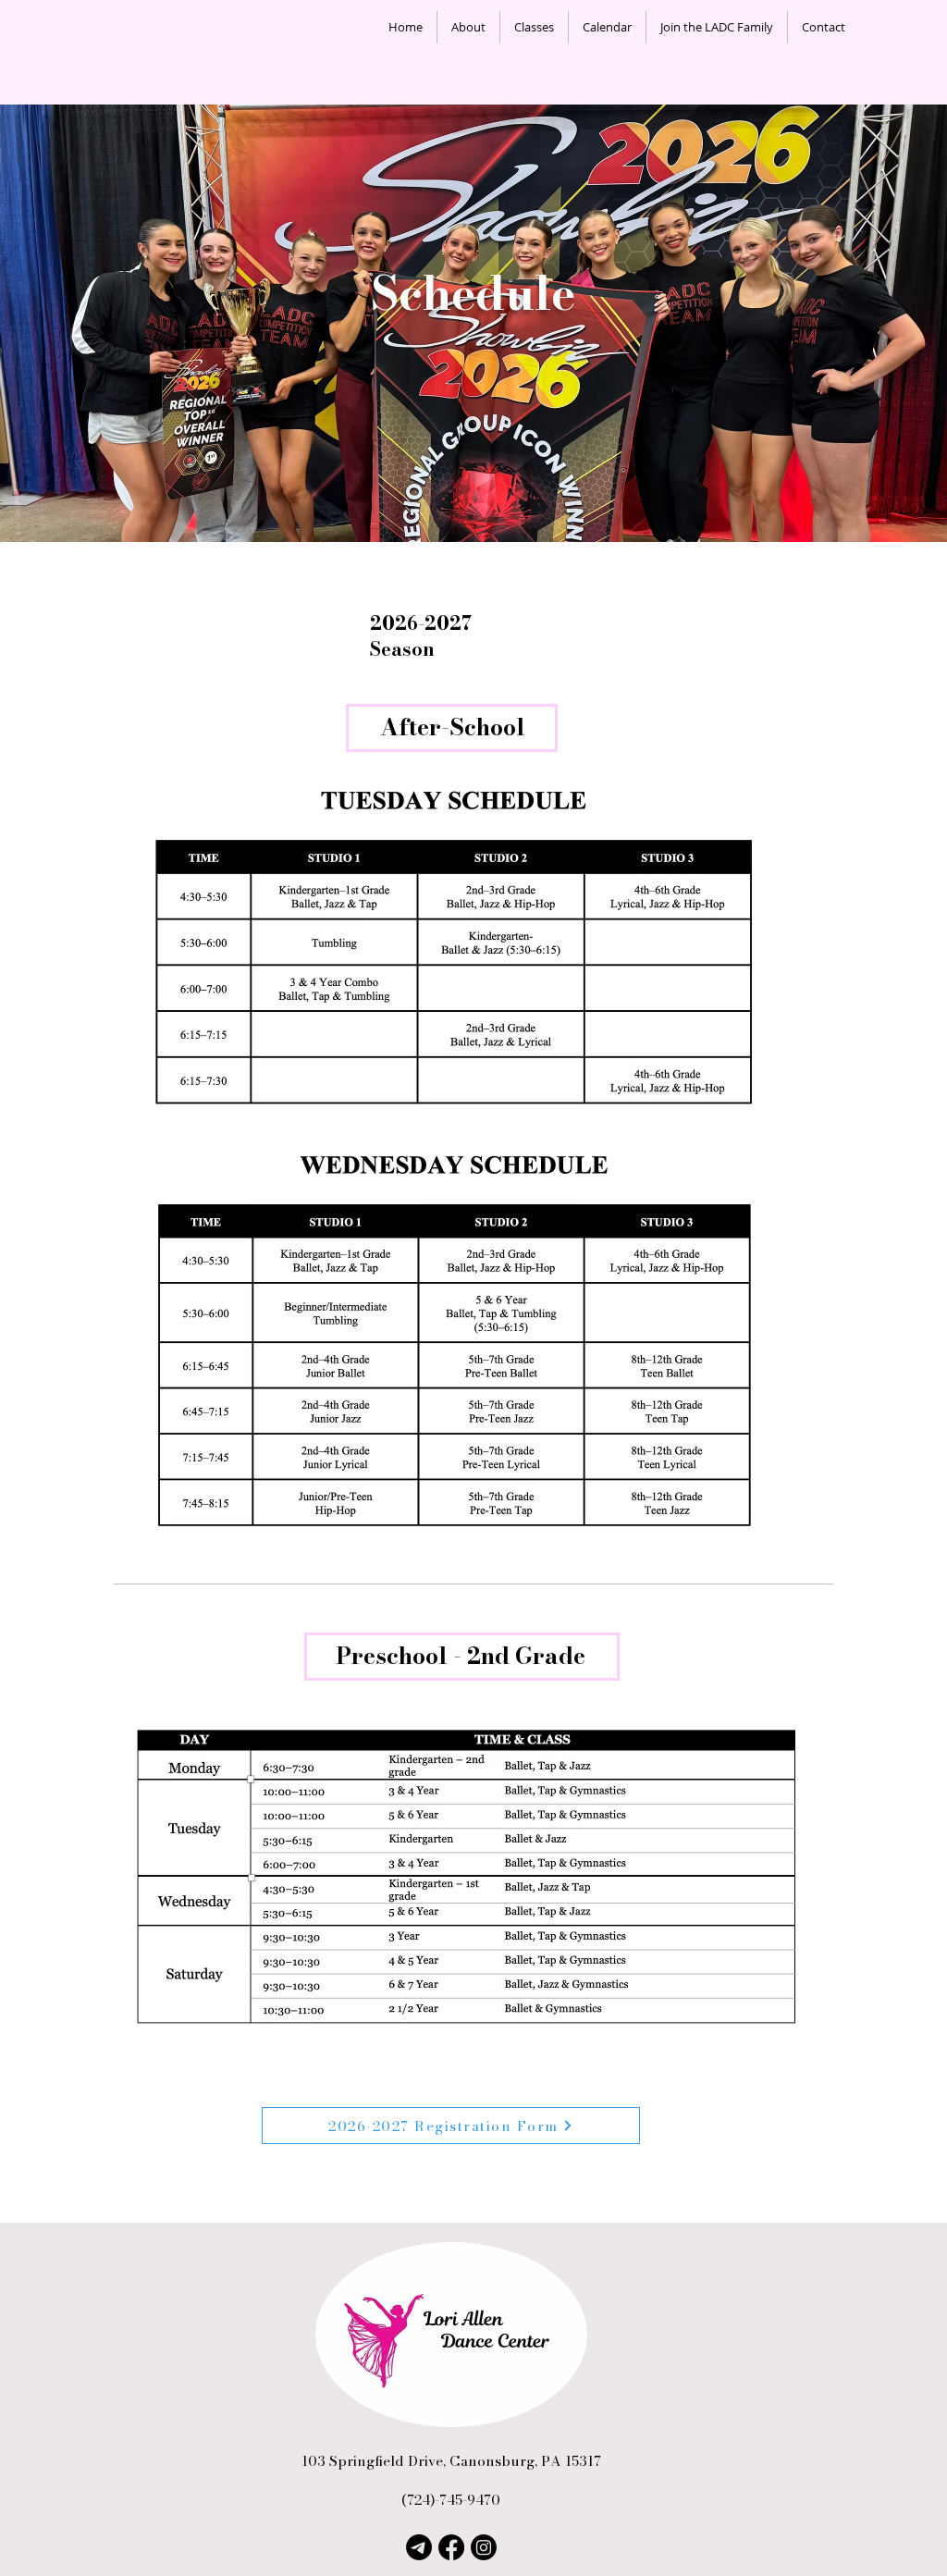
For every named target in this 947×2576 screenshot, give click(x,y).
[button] (468, 27)
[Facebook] (451, 2547)
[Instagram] (484, 2547)
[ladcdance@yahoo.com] (419, 2547)
